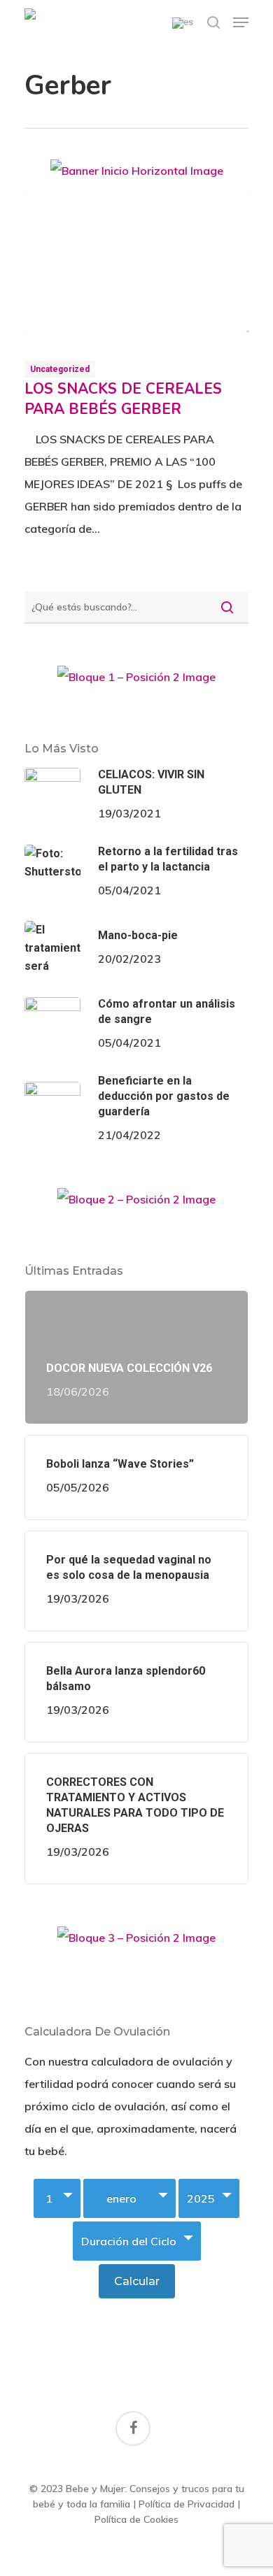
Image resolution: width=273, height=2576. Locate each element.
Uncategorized (60, 369)
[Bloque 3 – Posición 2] (136, 1943)
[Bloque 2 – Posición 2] (136, 1204)
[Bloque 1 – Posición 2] (136, 682)
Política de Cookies (136, 2519)
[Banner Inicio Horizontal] (137, 176)
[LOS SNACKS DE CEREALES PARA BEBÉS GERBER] (136, 262)
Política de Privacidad (187, 2504)
